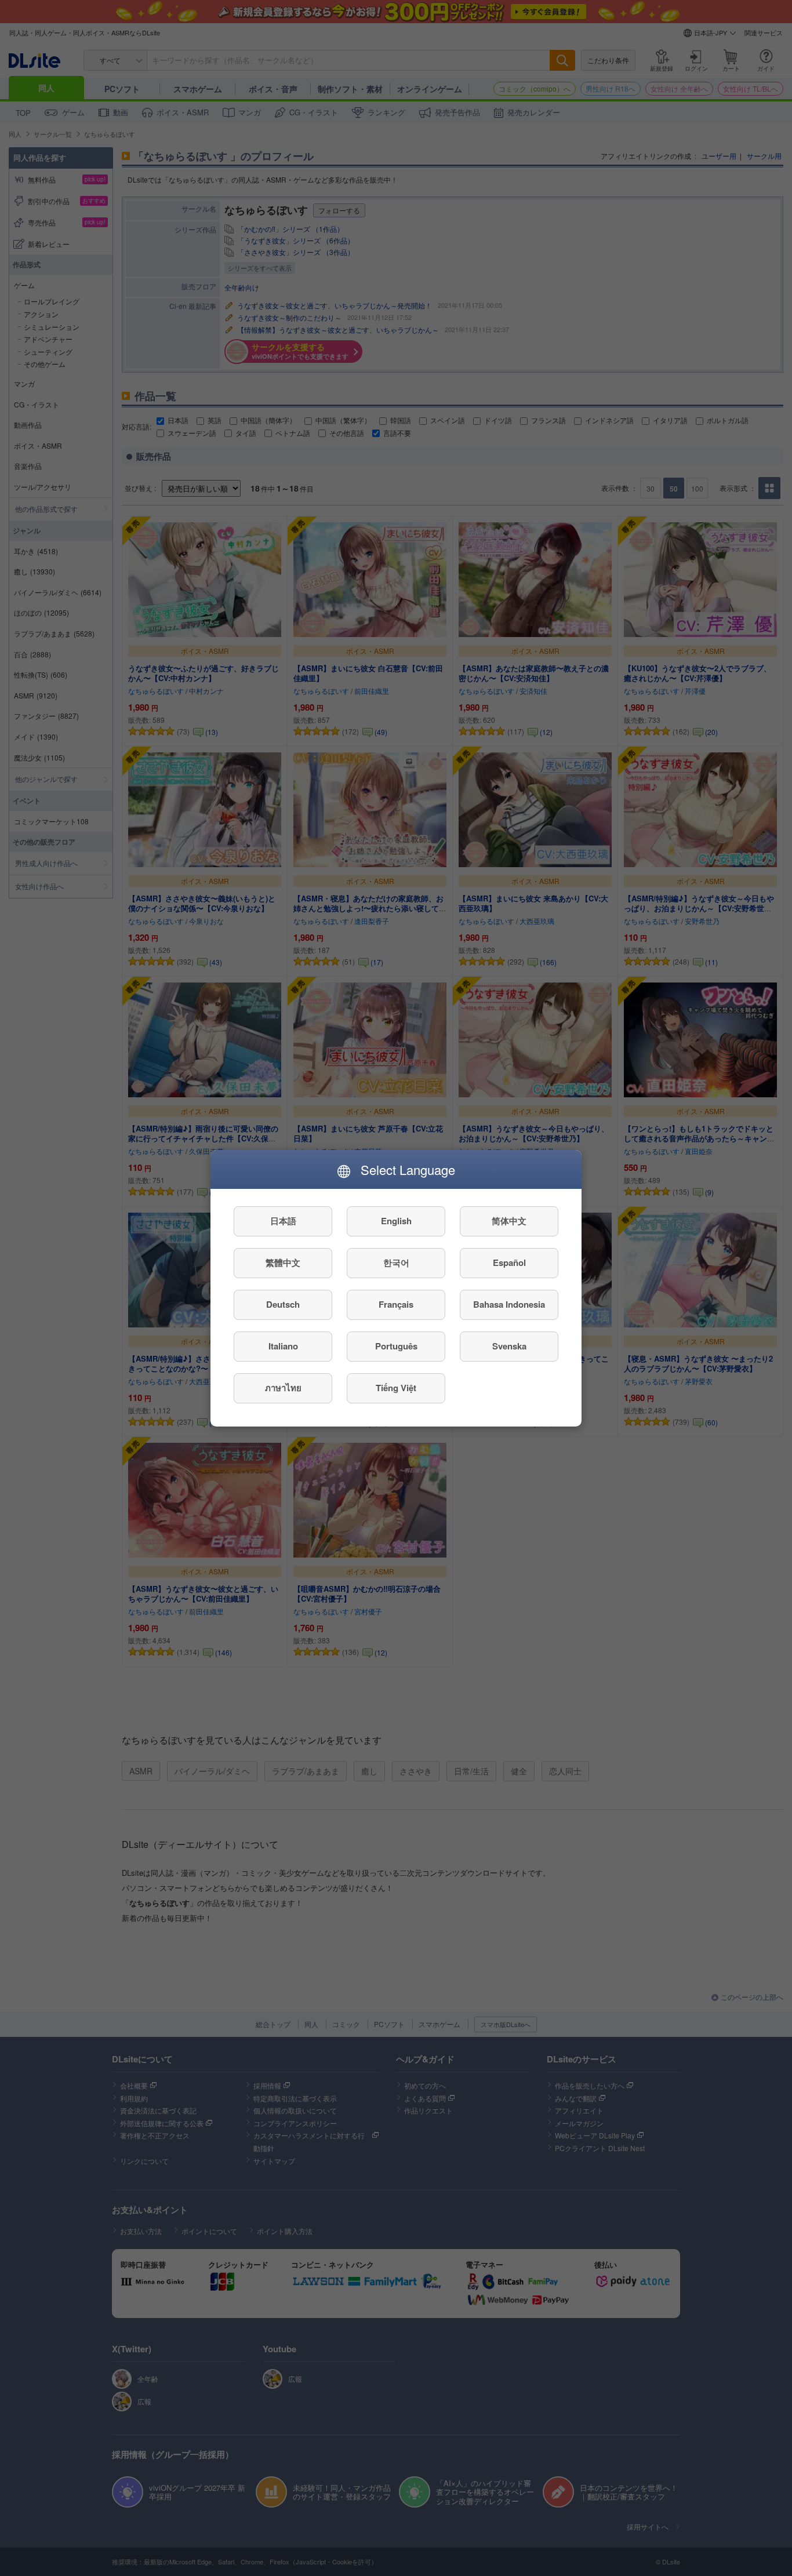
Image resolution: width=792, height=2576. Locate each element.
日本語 (283, 1221)
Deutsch (283, 1304)
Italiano (283, 1346)
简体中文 (509, 1221)
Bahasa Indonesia (509, 1304)
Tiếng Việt (396, 1388)
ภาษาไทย (283, 1388)
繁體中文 (283, 1262)
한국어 (396, 1262)
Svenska (509, 1346)
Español (509, 1262)
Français (396, 1304)
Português (396, 1346)
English (396, 1221)
